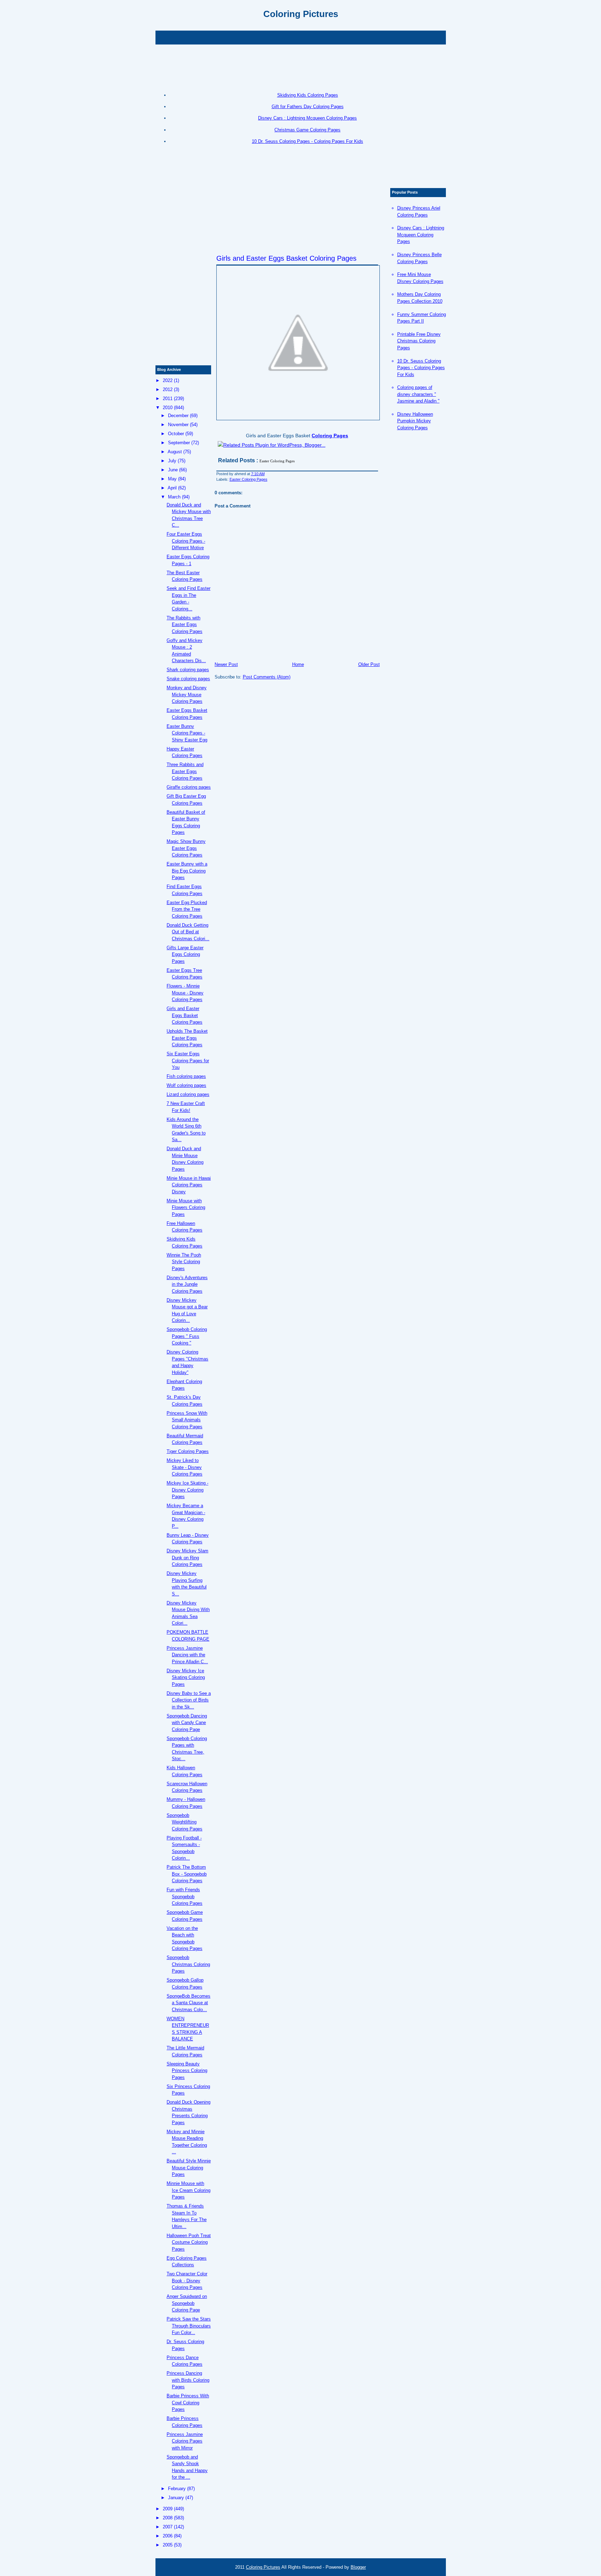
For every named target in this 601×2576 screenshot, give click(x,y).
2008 (168, 2518)
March (174, 497)
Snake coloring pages (188, 679)
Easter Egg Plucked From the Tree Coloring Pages (187, 909)
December (178, 416)
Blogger (358, 2567)
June (173, 470)
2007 (168, 2527)
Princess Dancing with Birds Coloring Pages (188, 2380)
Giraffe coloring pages (189, 787)
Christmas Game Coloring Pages (307, 130)
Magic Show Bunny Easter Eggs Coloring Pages (186, 848)
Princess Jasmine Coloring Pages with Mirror (185, 2441)
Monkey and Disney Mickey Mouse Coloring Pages (187, 694)
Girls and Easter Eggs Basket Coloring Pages (286, 258)
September (179, 443)
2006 (168, 2536)
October (176, 434)
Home (298, 664)
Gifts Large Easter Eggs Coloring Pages (185, 954)
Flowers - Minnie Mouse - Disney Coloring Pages (185, 993)
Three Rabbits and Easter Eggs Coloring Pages (185, 771)
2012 (168, 389)
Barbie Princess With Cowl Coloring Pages (188, 2403)
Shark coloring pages (188, 670)
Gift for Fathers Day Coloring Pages (308, 107)
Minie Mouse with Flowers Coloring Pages (186, 1208)
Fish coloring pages (186, 1076)
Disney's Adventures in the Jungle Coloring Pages (187, 1284)
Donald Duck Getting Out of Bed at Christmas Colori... (188, 932)
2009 (168, 2509)
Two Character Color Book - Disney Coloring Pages (187, 2281)
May (172, 479)
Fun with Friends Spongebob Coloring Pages (185, 1896)
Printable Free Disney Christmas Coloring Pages (419, 341)
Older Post (369, 664)
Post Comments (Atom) (267, 677)
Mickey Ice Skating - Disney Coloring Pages (187, 1490)
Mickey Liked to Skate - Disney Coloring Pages (185, 1467)
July (172, 461)
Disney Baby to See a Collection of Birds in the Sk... (189, 1700)
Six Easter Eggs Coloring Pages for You (188, 1061)
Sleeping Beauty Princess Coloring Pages (187, 2071)
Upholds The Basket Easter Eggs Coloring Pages (187, 1038)
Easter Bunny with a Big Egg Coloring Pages (187, 871)
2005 (168, 2545)
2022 (168, 380)
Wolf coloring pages (186, 1085)
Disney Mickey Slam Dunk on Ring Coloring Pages (187, 1558)
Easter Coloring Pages (249, 479)
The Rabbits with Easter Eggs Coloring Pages (185, 625)
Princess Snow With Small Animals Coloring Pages (187, 1420)
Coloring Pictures (301, 14)
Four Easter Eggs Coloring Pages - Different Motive (186, 541)
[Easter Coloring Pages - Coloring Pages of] (297, 343)
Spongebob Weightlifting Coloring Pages (185, 1822)
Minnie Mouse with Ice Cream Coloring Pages (189, 2190)
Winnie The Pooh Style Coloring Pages (184, 1262)
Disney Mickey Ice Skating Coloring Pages (186, 1677)
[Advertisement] (300, 37)
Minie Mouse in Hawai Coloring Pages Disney (189, 1185)
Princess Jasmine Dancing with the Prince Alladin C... (187, 1655)
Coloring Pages (330, 436)
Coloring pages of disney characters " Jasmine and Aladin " (418, 394)
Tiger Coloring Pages (188, 1451)
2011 (168, 399)
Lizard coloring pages (188, 1094)
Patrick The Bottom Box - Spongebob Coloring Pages (187, 1874)
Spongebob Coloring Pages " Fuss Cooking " (187, 1336)
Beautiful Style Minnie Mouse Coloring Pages (189, 2168)
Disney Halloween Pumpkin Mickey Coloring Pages (415, 421)
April (172, 488)
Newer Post (226, 664)
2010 (168, 408)
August (175, 452)
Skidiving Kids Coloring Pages (308, 95)
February (177, 2489)
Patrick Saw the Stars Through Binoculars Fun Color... (189, 2326)
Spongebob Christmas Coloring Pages (188, 1964)
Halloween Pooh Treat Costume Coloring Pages (189, 2242)
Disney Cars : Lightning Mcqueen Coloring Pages (307, 118)
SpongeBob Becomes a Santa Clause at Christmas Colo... (189, 2003)
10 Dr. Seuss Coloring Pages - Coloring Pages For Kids (307, 141)
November (178, 425)
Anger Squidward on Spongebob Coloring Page (187, 2303)
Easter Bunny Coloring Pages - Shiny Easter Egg (187, 733)
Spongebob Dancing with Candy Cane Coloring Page (187, 1723)
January (176, 2498)
